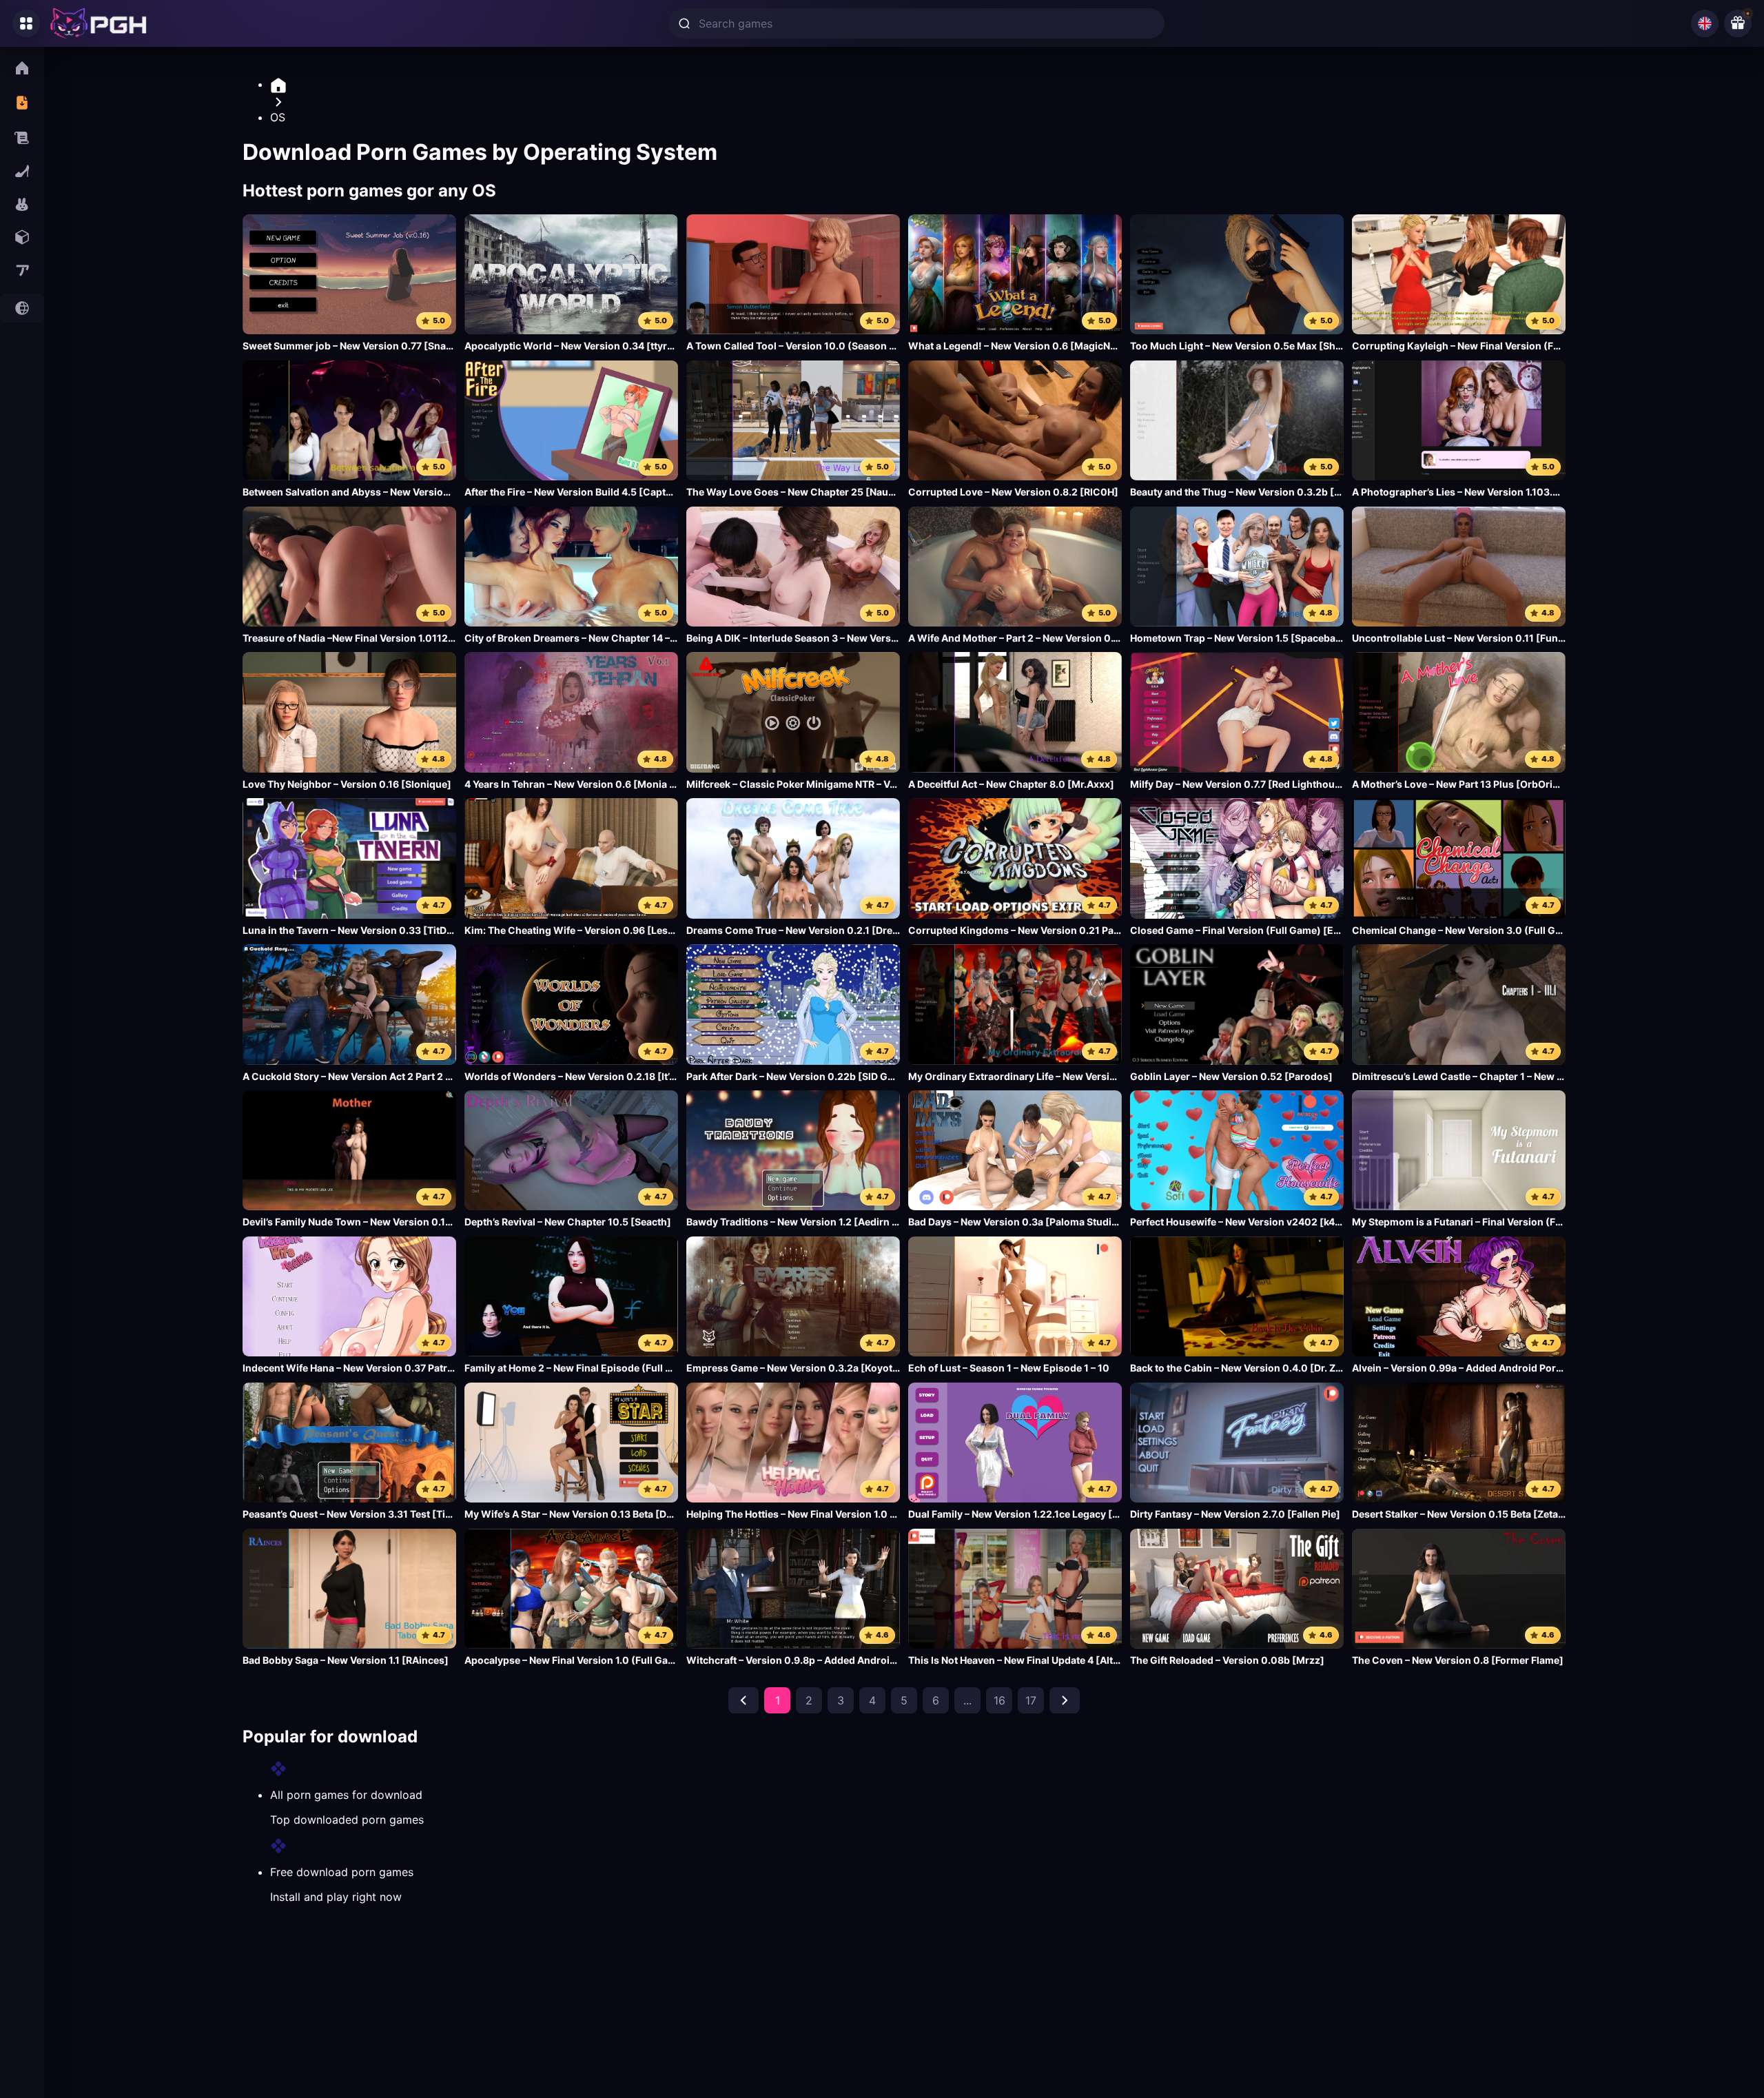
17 (1031, 1700)
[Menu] (26, 23)
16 (999, 1700)
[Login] (1738, 23)
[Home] (918, 85)
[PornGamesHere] (99, 23)
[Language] (1705, 23)
